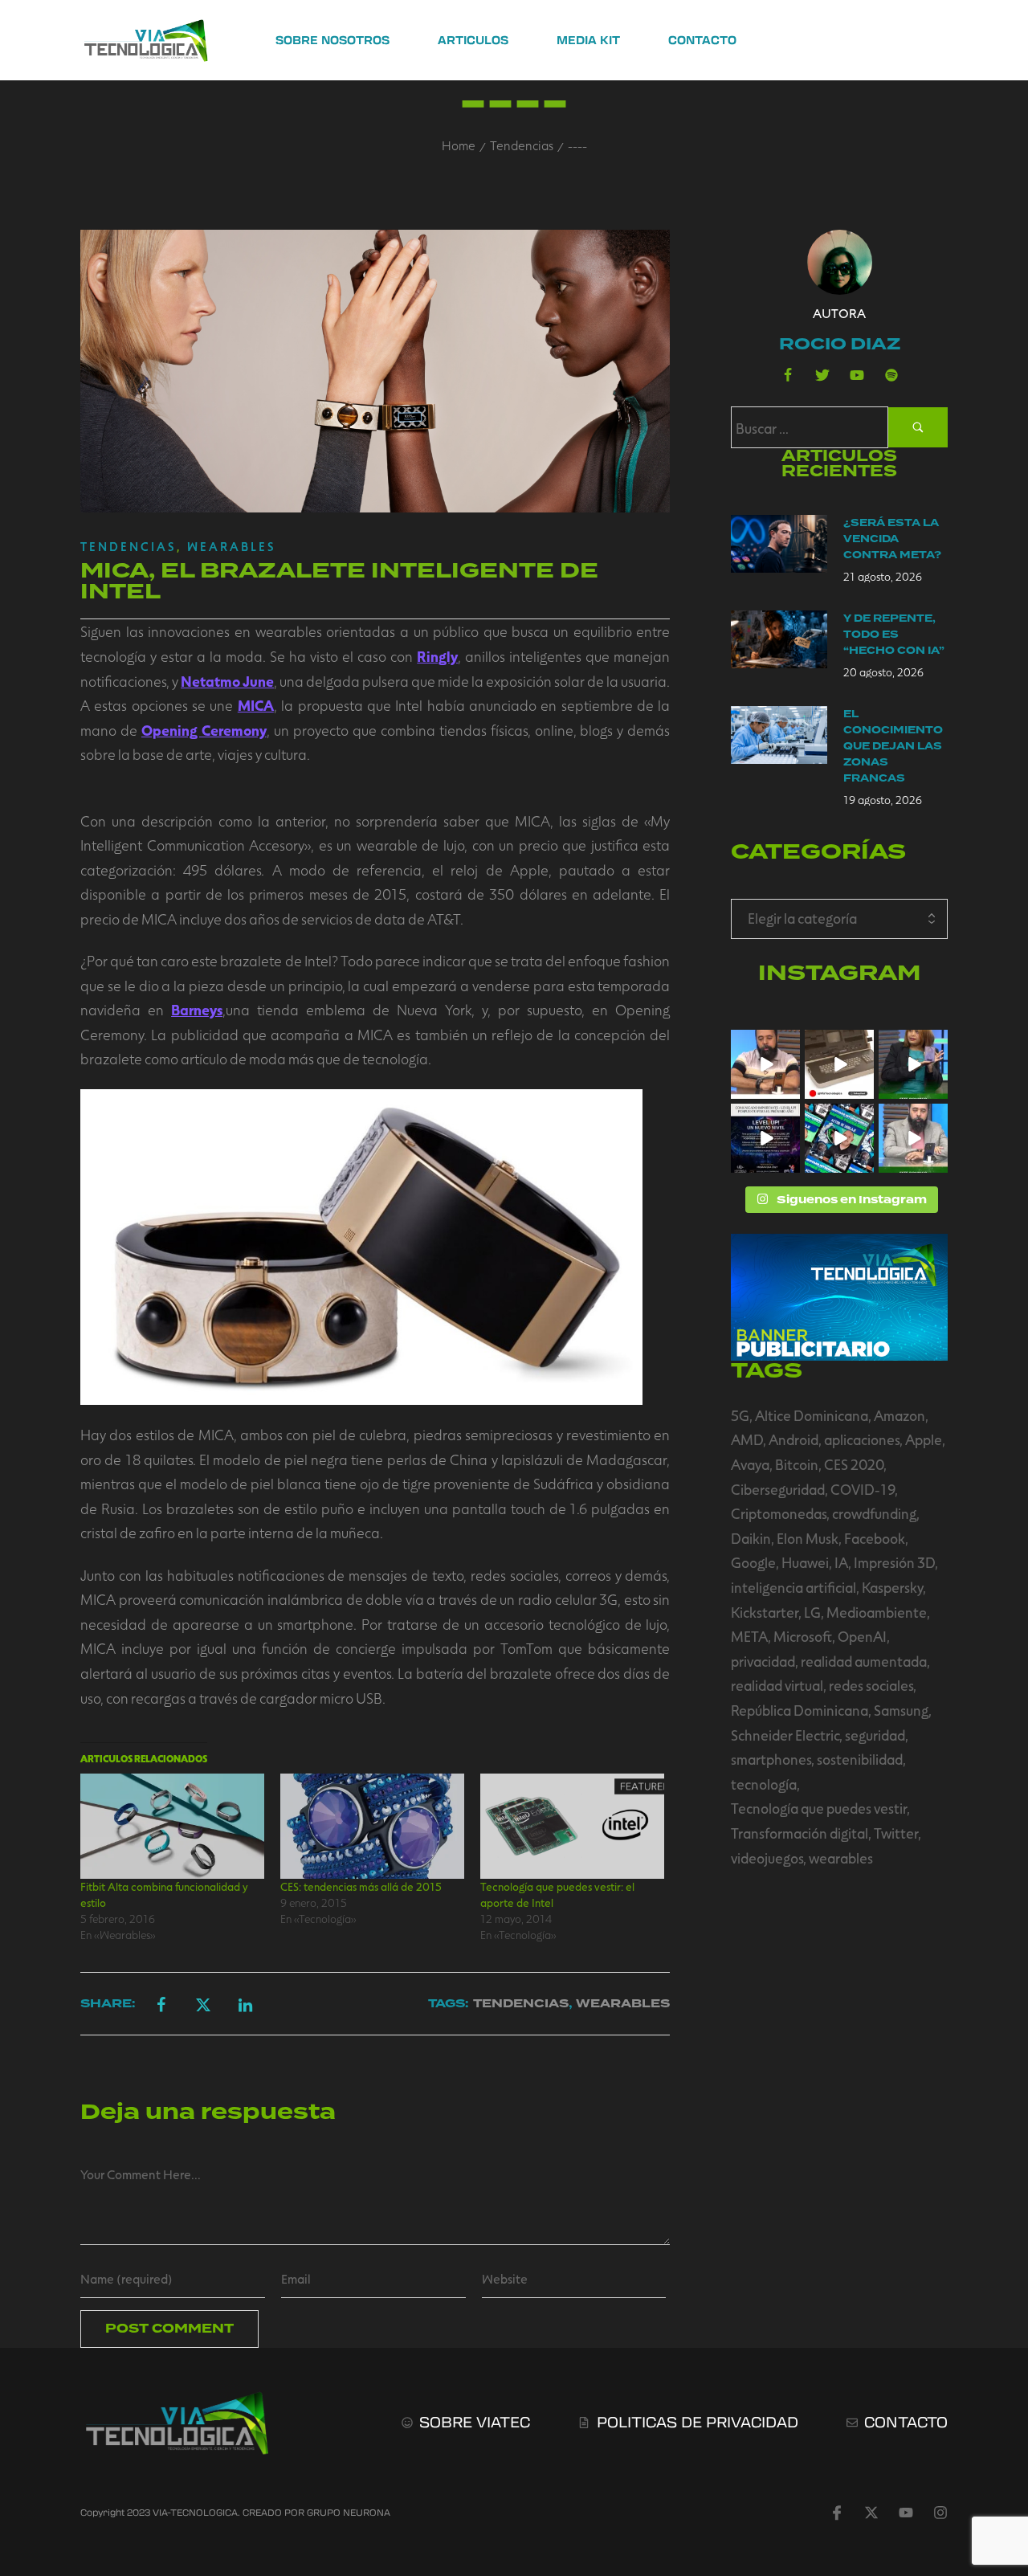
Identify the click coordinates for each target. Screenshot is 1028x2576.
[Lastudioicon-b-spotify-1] (891, 375)
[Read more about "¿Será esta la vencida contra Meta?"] (779, 544)
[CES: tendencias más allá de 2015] (372, 1826)
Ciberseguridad (778, 1489)
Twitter (896, 1833)
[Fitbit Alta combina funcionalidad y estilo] (172, 1826)
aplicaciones (862, 1439)
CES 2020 (854, 1464)
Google (753, 1562)
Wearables (232, 546)
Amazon (899, 1415)
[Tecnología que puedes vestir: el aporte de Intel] (572, 1826)
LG (812, 1612)
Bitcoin (797, 1464)
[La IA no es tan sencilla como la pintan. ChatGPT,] (765, 1064)
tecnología (764, 1784)
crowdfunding (874, 1513)
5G (740, 1415)
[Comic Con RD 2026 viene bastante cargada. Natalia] (839, 1138)
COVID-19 (863, 1489)
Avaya (750, 1464)
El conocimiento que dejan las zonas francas (893, 746)
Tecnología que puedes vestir (819, 1808)
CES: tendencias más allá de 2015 (361, 1886)
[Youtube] (857, 375)
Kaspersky (892, 1587)
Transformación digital (800, 1833)
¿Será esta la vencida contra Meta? (892, 539)
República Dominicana (800, 1710)
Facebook (875, 1538)
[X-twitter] (871, 2513)
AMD (747, 1439)
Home (459, 145)
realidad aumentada (864, 1661)
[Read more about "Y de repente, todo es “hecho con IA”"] (779, 639)
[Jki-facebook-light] (837, 2513)
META (749, 1636)
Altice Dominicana (812, 1415)
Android (793, 1439)
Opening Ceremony (204, 730)
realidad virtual (777, 1685)
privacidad (763, 1661)
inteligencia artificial (793, 1587)
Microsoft (803, 1636)
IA (841, 1562)
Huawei (805, 1562)
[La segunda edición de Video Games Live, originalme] (765, 1138)
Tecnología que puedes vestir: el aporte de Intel (557, 1894)
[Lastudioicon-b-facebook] (788, 375)
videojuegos (767, 1858)
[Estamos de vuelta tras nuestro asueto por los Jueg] (913, 1138)
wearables (841, 1858)
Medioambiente (877, 1612)
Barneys (197, 1010)
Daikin (751, 1538)
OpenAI (862, 1636)
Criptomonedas (779, 1513)
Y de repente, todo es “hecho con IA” (894, 635)
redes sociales (871, 1685)
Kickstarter (765, 1612)
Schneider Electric (785, 1735)
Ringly (437, 656)
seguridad (875, 1735)
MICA (256, 705)
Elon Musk (808, 1538)
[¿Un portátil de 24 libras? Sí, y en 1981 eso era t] (839, 1064)
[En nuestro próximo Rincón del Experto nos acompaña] (913, 1064)
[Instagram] (940, 2513)
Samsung (901, 1710)
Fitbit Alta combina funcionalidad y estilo (164, 1894)
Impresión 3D (894, 1562)
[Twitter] (822, 375)
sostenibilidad (860, 1759)
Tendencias (522, 145)
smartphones (771, 1759)
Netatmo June (227, 681)
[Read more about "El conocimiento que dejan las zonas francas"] (779, 735)
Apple (924, 1439)
